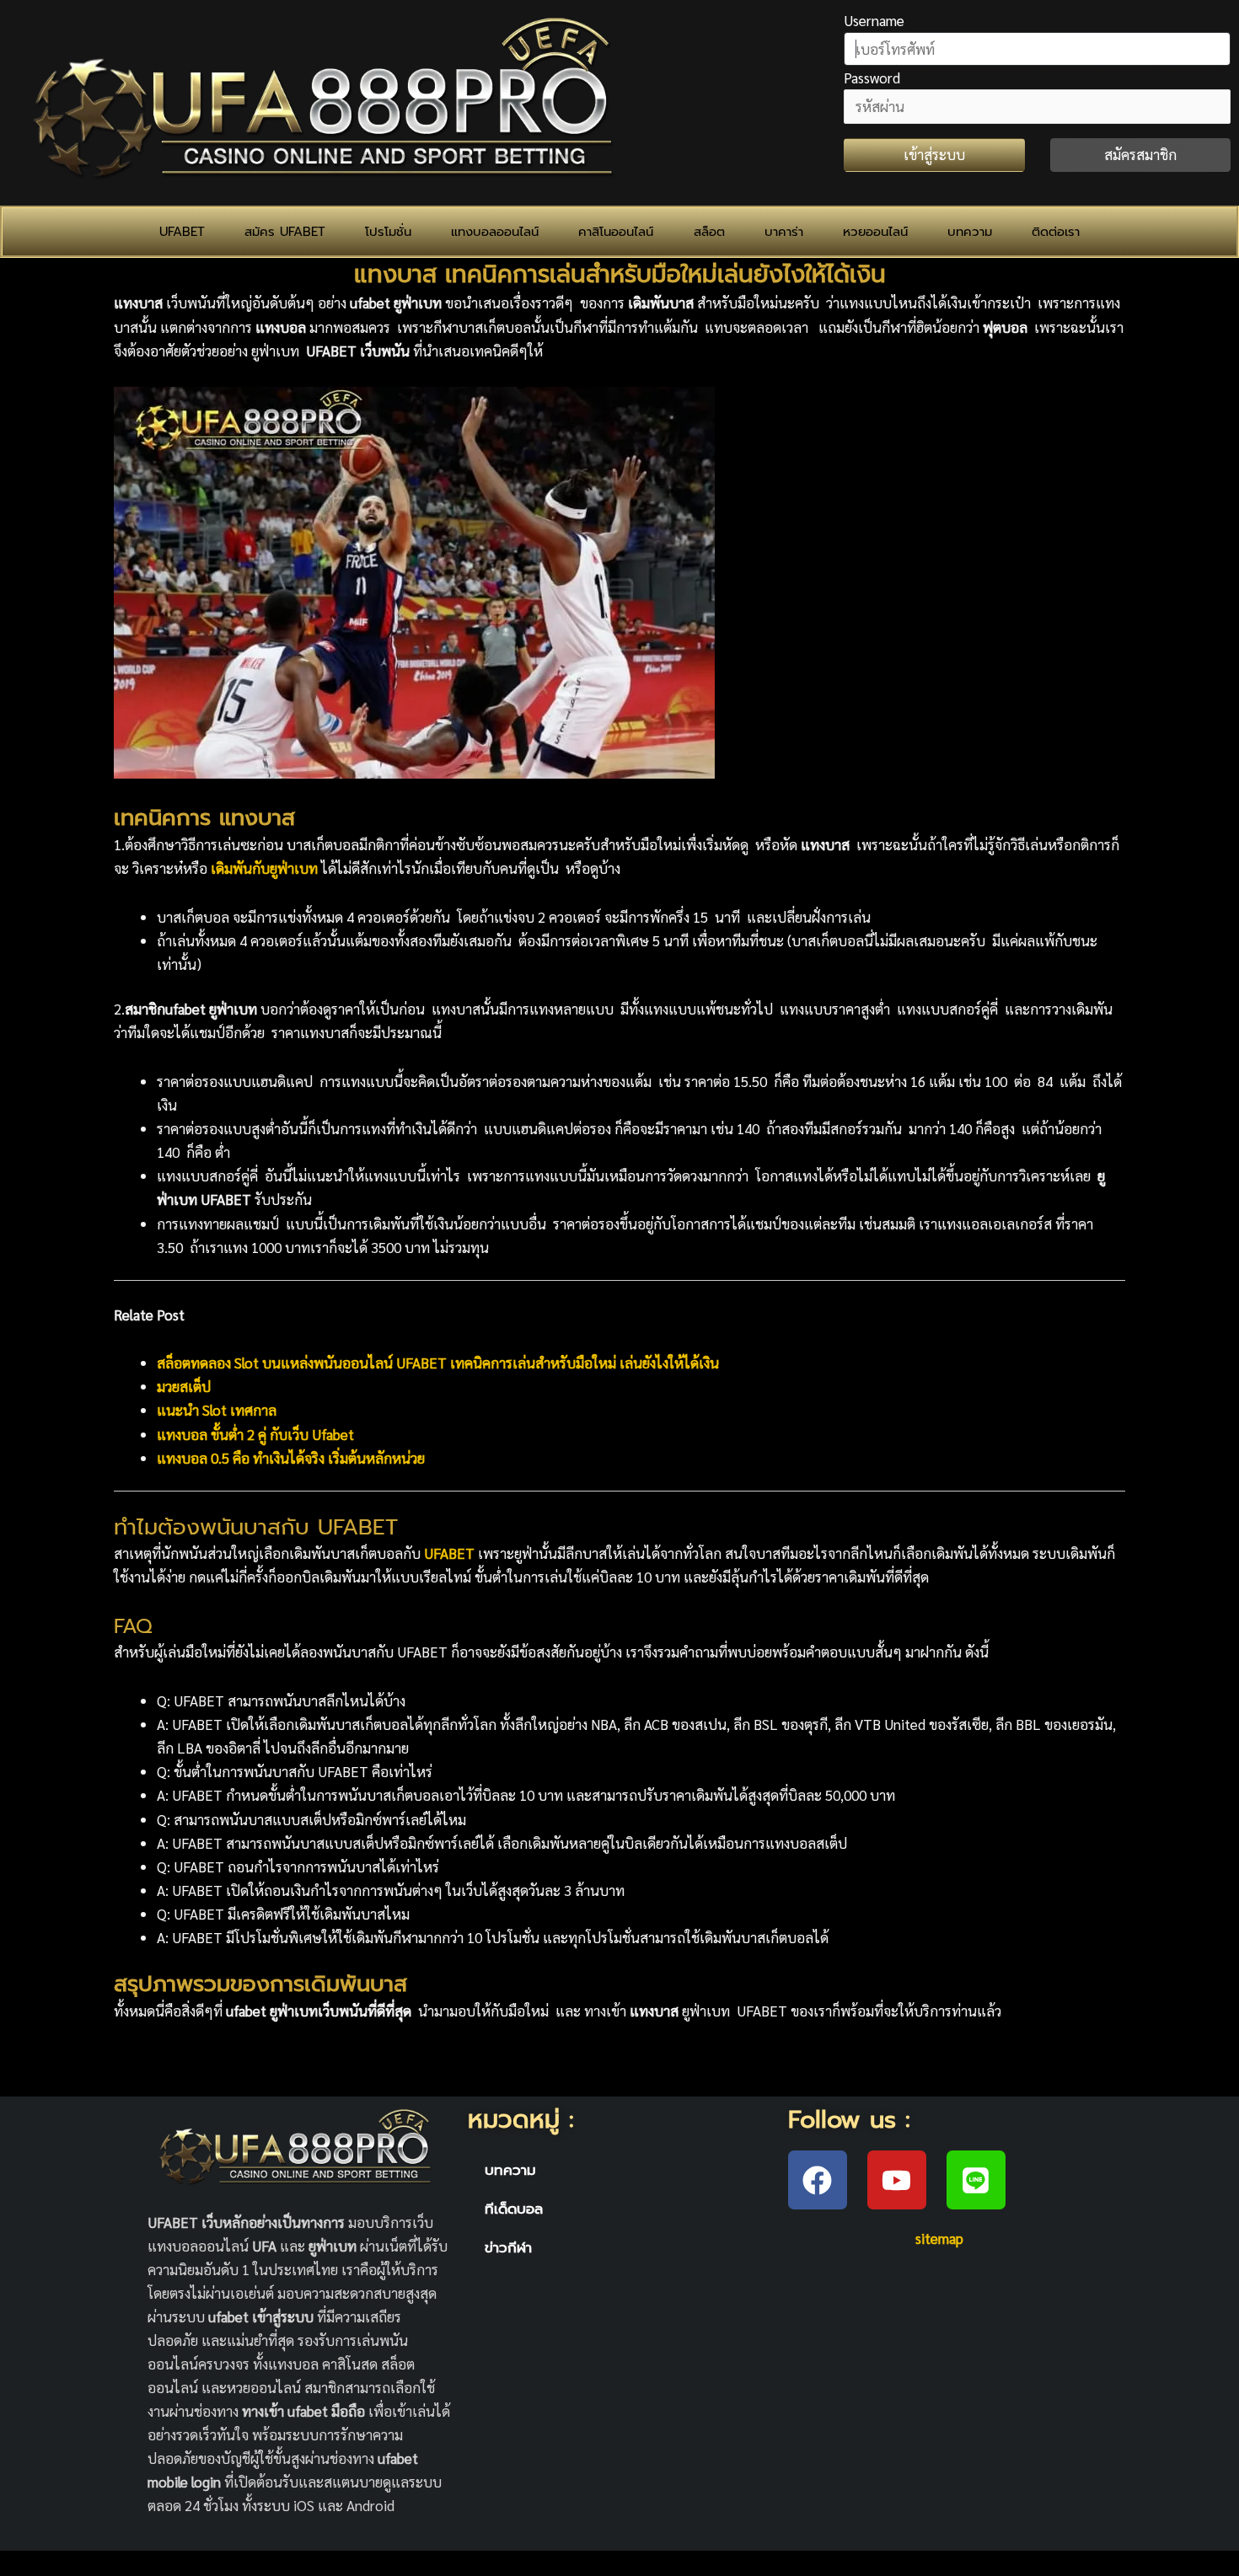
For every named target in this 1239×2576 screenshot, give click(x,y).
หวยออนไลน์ (875, 232)
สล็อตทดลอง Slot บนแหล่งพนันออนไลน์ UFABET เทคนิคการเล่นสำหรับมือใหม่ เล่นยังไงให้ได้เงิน (438, 1363)
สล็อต (709, 232)
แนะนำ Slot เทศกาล (217, 1410)
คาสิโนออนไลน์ (616, 232)
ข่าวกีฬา (508, 2247)
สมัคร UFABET (285, 232)
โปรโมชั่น (388, 232)
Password (872, 78)
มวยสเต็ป (184, 1386)
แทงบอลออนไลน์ (495, 232)
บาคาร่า (784, 232)
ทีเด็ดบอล (514, 2209)
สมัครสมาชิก (1140, 154)
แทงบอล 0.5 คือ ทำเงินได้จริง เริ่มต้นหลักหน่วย (291, 1458)
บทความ (970, 232)
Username (874, 20)
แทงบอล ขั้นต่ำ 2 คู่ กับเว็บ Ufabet (255, 1434)
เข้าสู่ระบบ (934, 154)
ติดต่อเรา (1056, 232)
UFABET (182, 232)
